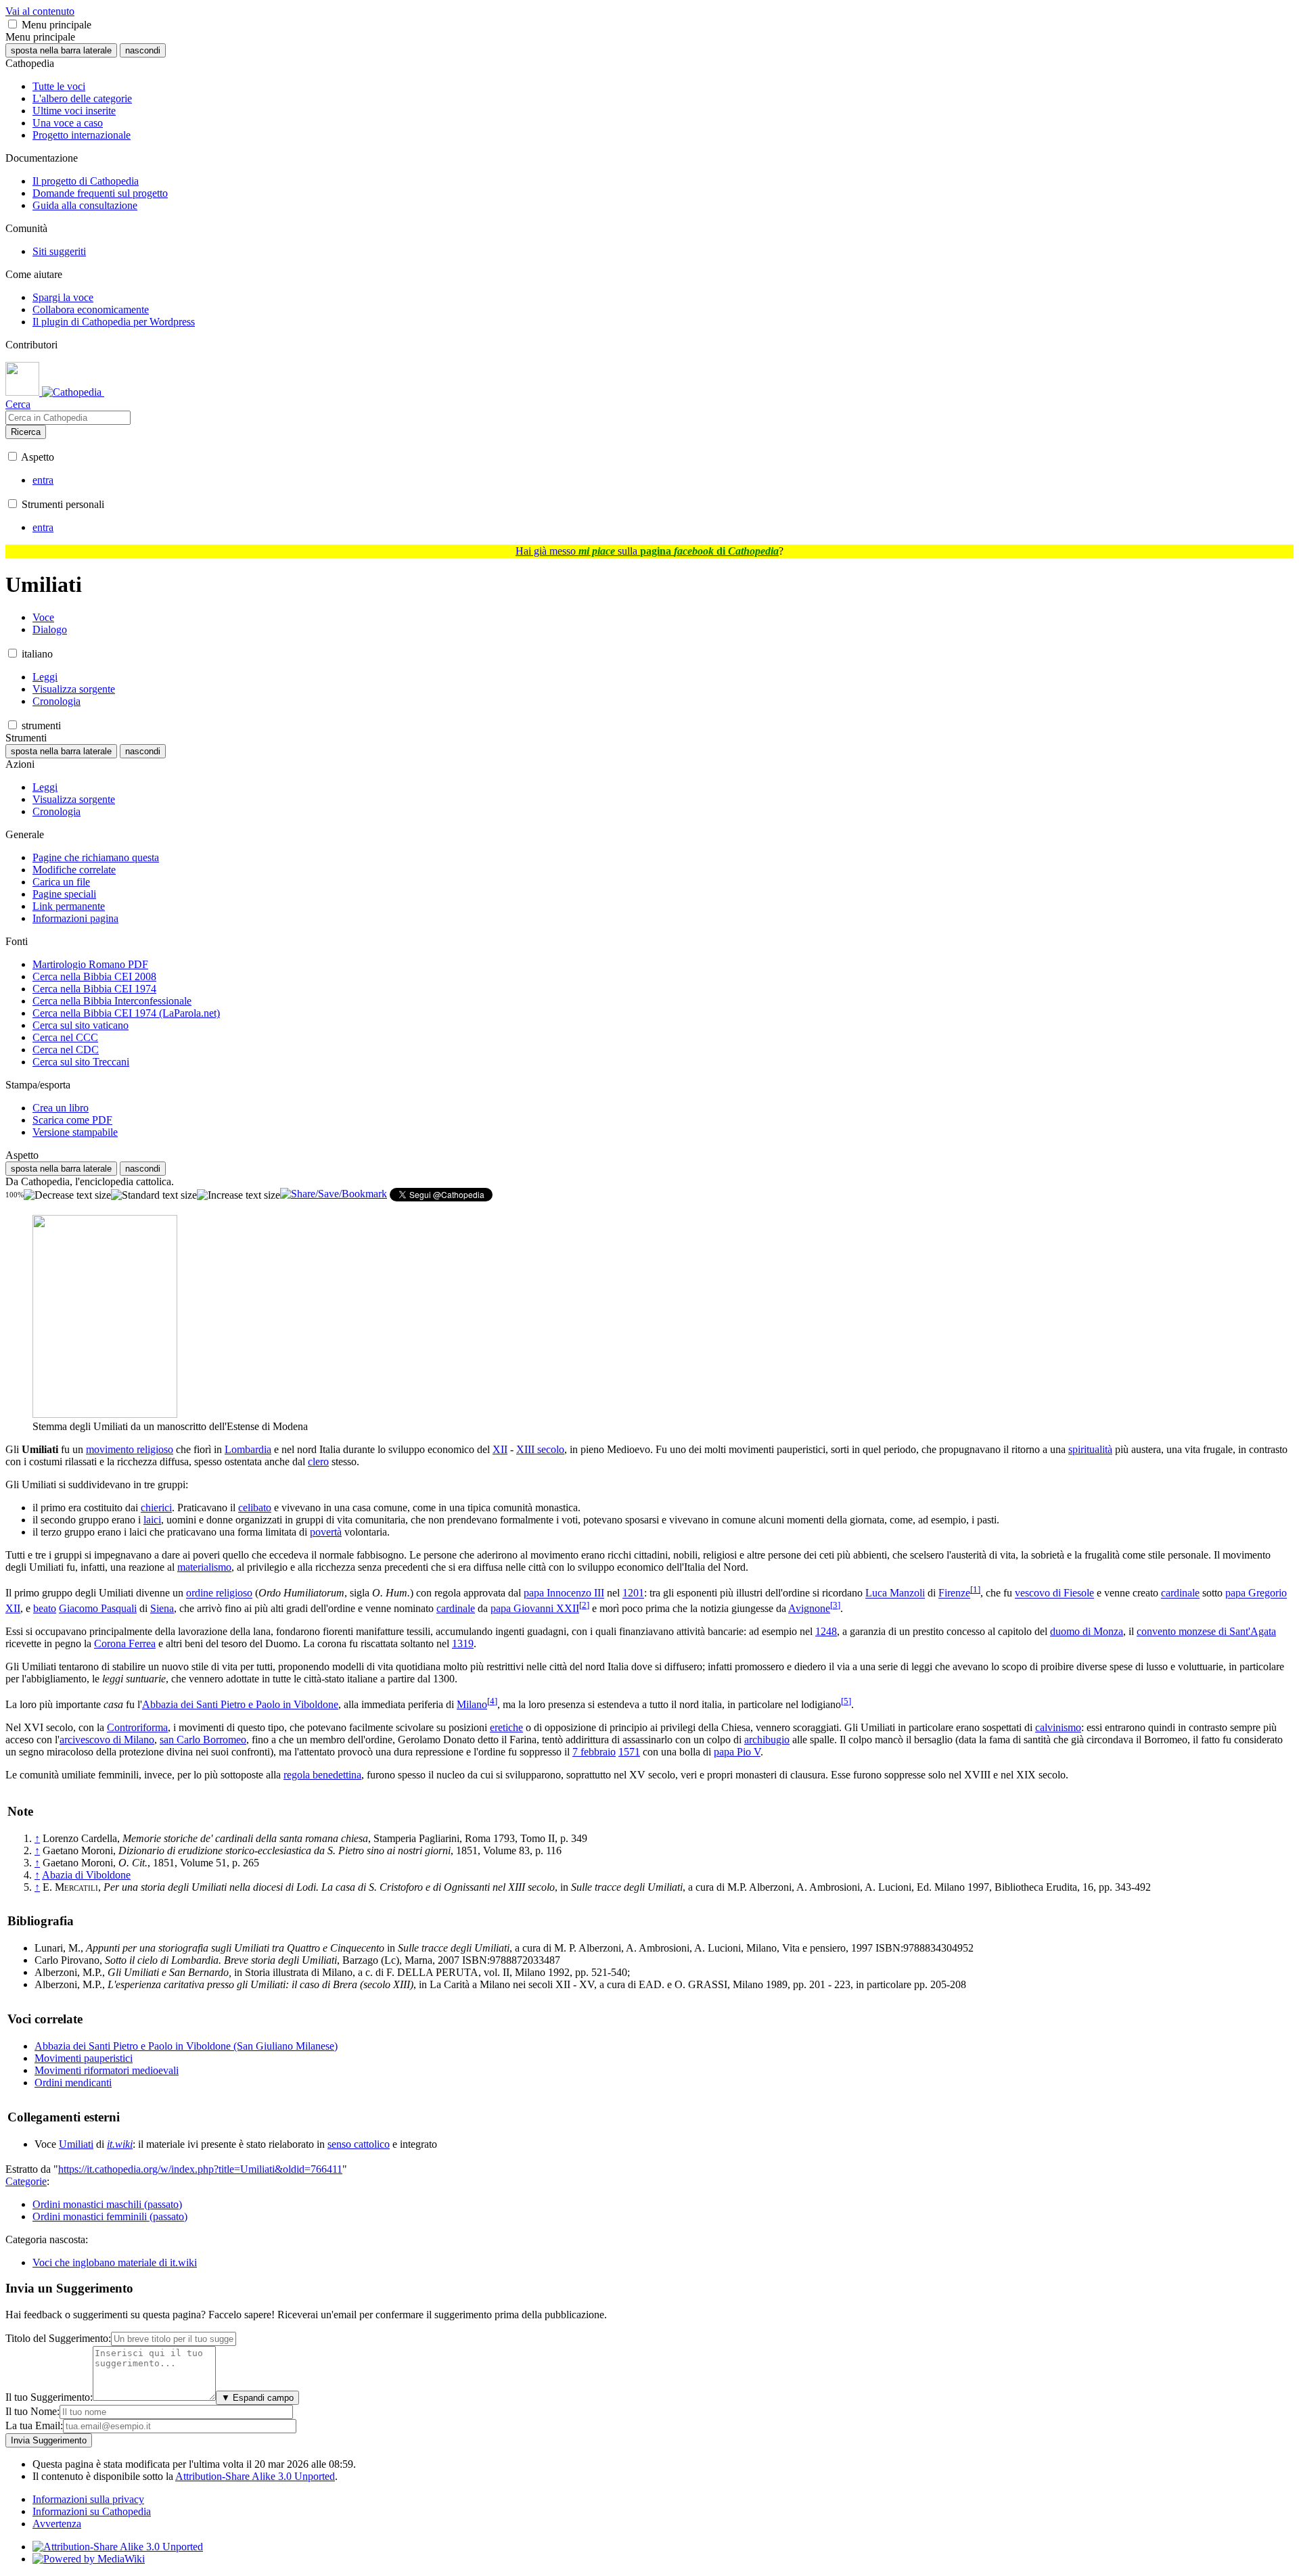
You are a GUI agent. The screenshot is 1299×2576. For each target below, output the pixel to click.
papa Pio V (737, 1752)
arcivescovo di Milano (107, 1740)
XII (500, 1449)
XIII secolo (540, 1449)
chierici (156, 1508)
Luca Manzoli (895, 1593)
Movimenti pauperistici (84, 2058)
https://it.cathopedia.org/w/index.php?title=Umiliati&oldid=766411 (200, 2169)
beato (45, 1608)
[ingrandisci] (238, 1195)
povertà (326, 1532)
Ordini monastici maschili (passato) (107, 2204)
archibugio (767, 1740)
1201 (633, 1593)
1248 (826, 1631)
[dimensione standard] (154, 1195)
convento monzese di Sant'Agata (1206, 1631)
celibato (255, 1508)
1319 (463, 1643)
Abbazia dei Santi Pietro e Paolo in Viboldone (240, 1704)
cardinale (1180, 1593)
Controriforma (137, 1727)
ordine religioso (219, 1593)
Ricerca (26, 432)
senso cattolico (359, 2144)
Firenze (954, 1593)
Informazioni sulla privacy (88, 2499)
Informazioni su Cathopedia (92, 2511)
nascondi (143, 50)
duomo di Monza (1087, 1631)
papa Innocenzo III (564, 1593)
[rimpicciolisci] (67, 1195)
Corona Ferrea (125, 1643)
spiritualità (1090, 1449)
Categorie (26, 2181)
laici (152, 1520)
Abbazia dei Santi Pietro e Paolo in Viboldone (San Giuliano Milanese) (186, 2046)
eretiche (506, 1727)
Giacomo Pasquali (98, 1608)
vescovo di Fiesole (1054, 1593)
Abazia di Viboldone (86, 1875)
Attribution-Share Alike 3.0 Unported (255, 2476)
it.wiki (120, 2144)
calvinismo (1058, 1727)
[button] (13, 24)
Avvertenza (57, 2524)
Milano (472, 1704)
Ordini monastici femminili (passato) (110, 2216)
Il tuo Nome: (32, 2411)
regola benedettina (322, 1775)
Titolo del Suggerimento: (58, 2338)
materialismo (204, 1567)
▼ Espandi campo (257, 2398)
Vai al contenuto (40, 11)
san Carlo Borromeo (203, 1740)
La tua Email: (34, 2425)
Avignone (809, 1608)
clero (318, 1462)
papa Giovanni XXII (535, 1608)
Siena (162, 1608)
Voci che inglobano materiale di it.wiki (115, 2262)
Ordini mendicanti (73, 2083)
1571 (629, 1752)
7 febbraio (594, 1752)
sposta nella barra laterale (61, 50)
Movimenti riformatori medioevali (107, 2070)
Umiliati (76, 2144)
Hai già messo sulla (647, 551)
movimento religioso (130, 1449)
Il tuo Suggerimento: (49, 2397)
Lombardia (248, 1449)
